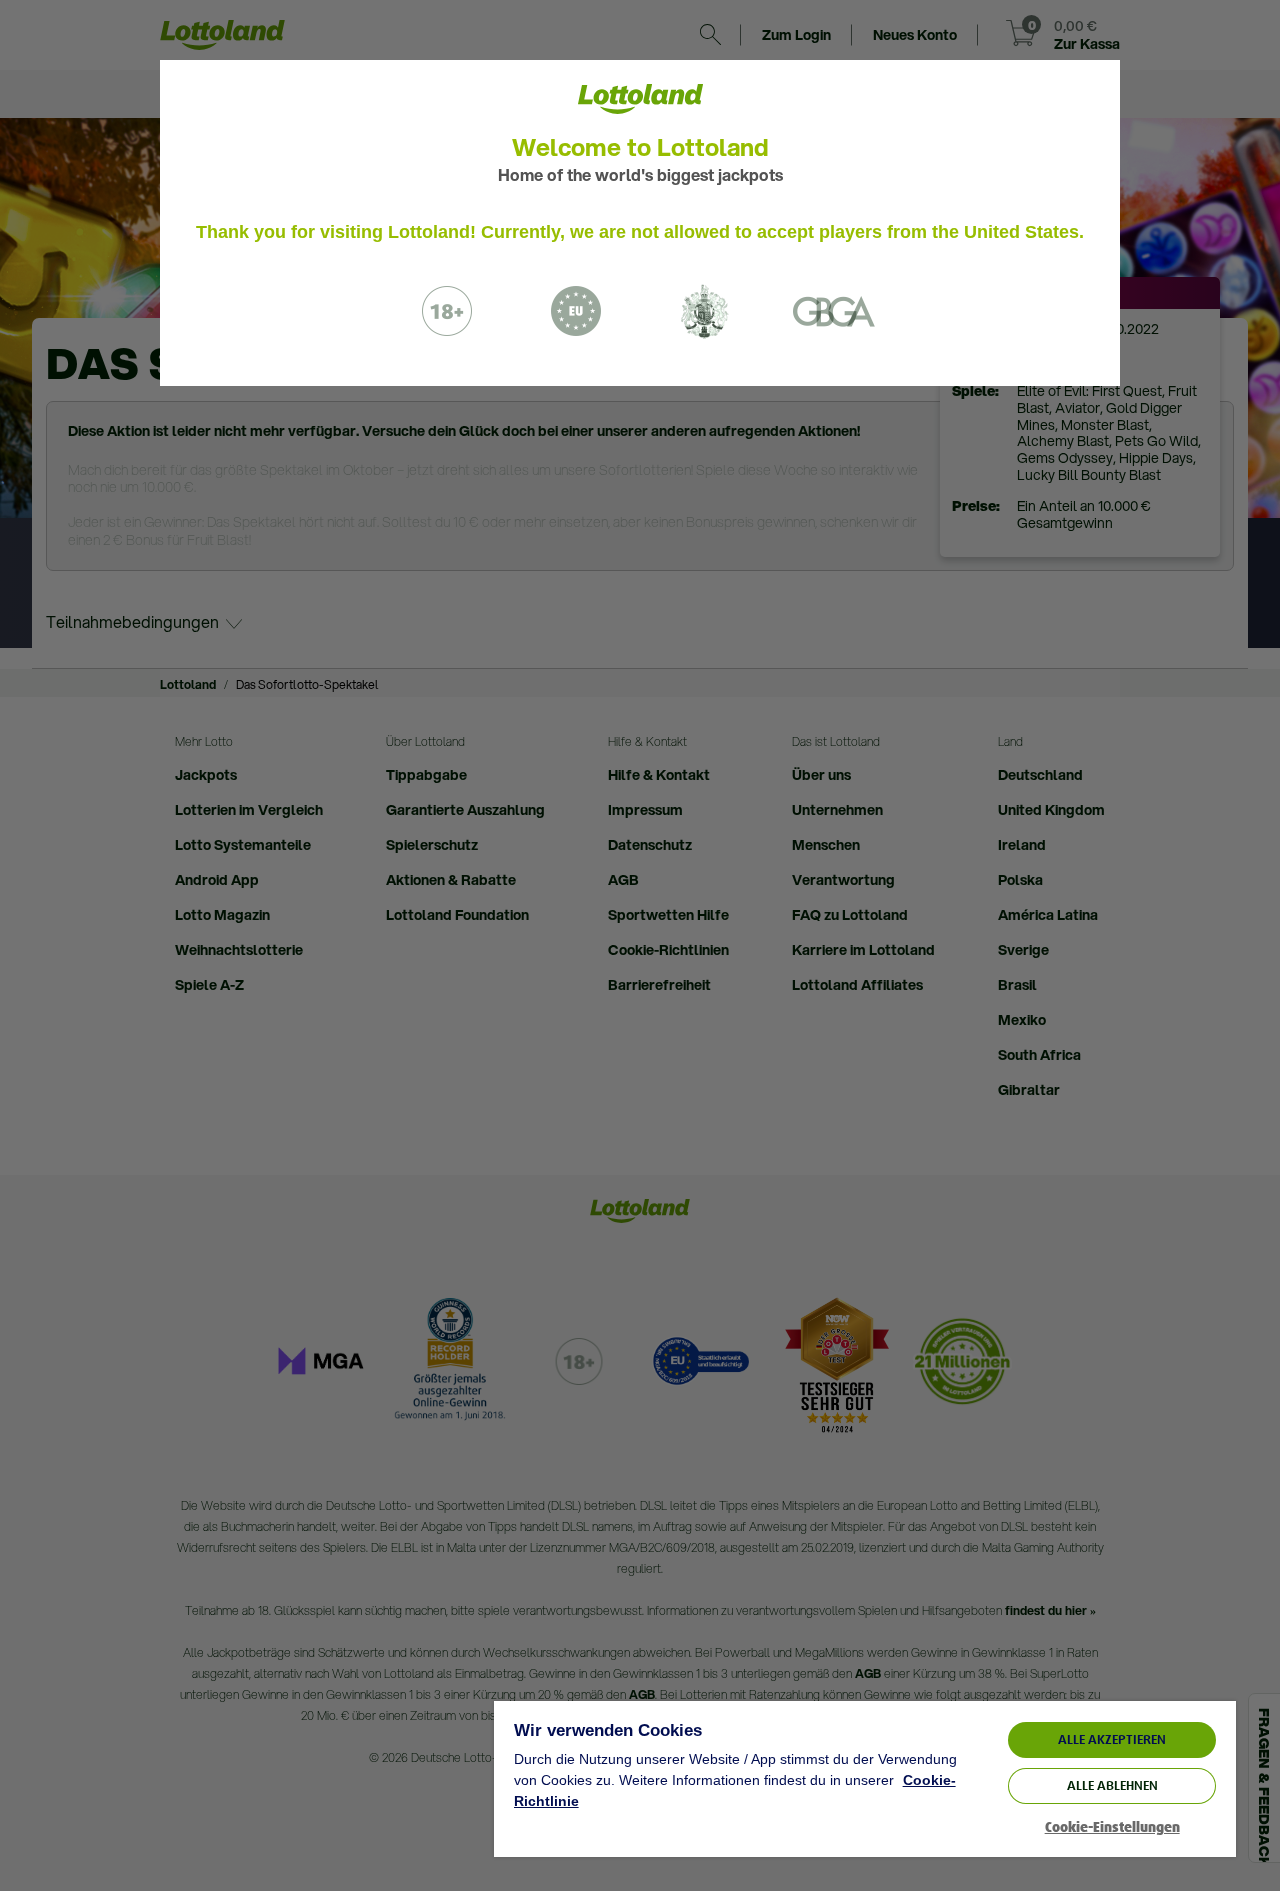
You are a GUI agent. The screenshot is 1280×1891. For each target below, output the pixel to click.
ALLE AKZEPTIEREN (1112, 1739)
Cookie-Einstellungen (1112, 1827)
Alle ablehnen (1112, 1785)
